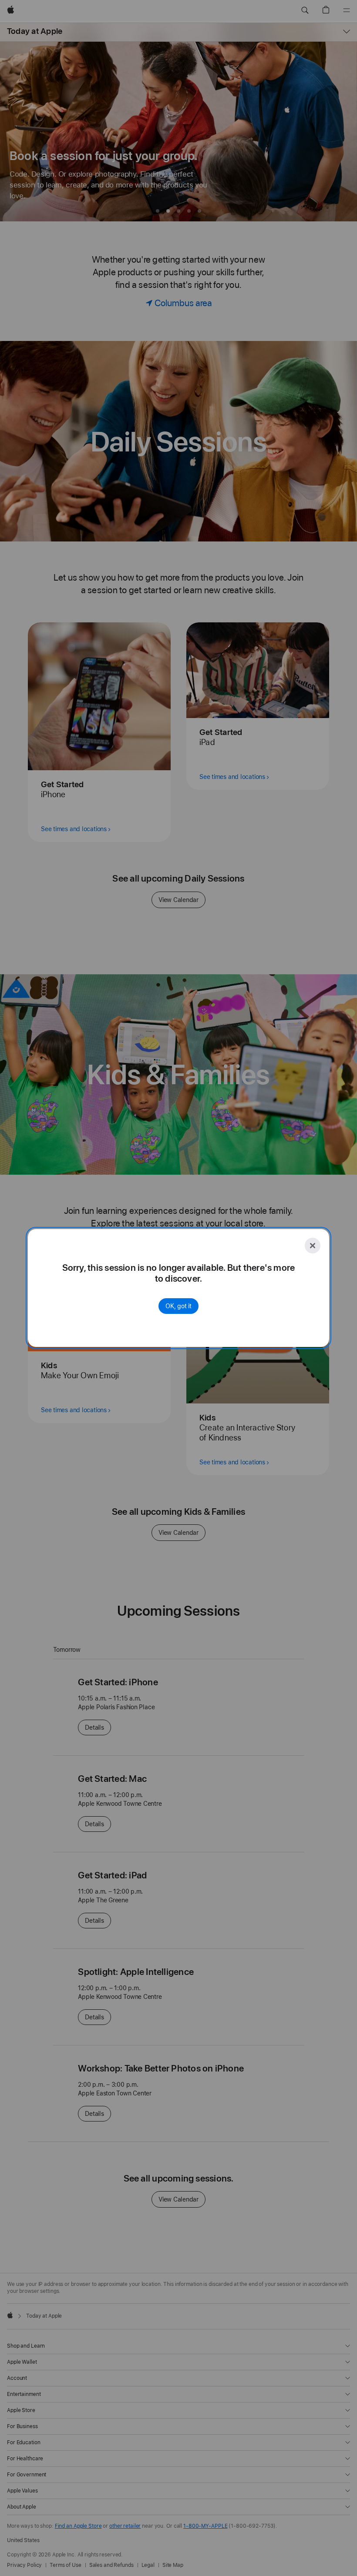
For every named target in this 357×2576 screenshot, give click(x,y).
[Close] (313, 1246)
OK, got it (178, 1306)
